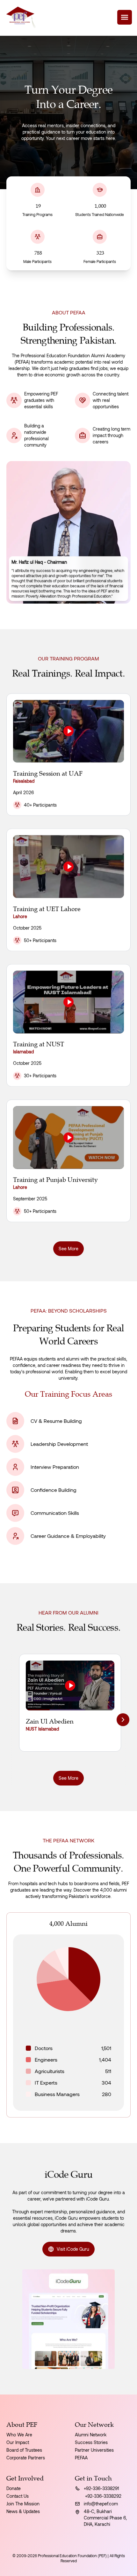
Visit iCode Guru (73, 2249)
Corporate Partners (26, 2458)
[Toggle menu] (125, 17)
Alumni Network (91, 2435)
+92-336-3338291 (101, 2488)
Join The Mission (23, 2504)
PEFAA (81, 2458)
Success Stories (91, 2442)
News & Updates (23, 2511)
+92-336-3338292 (103, 2496)
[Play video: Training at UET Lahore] (68, 867)
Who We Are (19, 2435)
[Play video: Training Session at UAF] (68, 731)
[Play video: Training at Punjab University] (68, 1137)
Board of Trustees (24, 2450)
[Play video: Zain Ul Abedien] (70, 1685)
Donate (14, 2488)
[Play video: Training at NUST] (68, 1002)
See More (68, 1248)
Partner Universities (94, 2450)
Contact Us (18, 2496)
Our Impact (18, 2442)
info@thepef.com (101, 2504)
